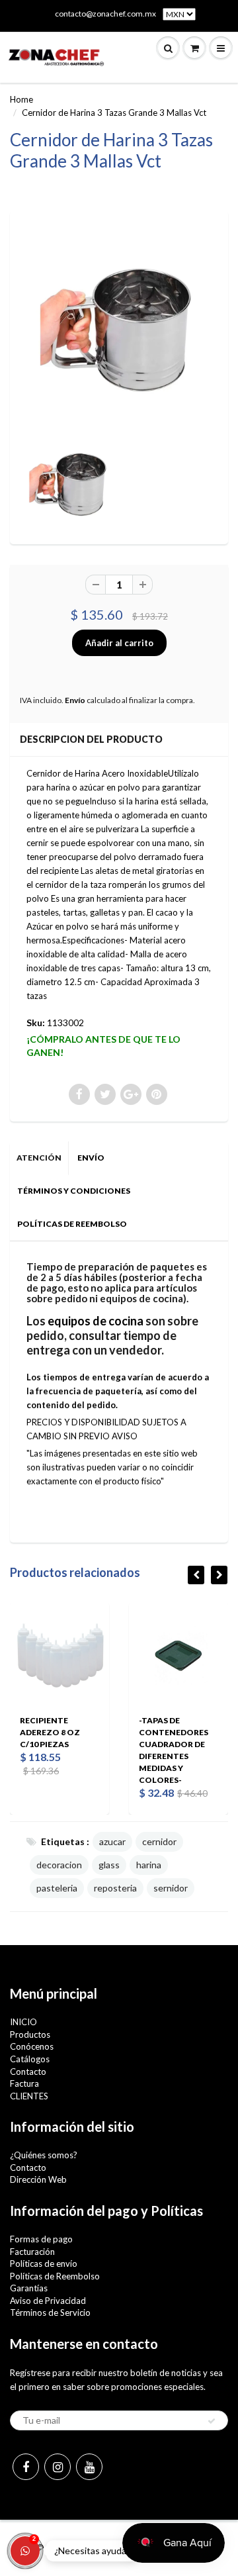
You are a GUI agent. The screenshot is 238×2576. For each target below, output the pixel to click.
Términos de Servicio (50, 2313)
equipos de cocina (96, 1321)
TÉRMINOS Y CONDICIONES (74, 1191)
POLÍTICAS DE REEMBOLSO (72, 1224)
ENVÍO (91, 1158)
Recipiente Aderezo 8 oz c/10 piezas (50, 1732)
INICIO (23, 2022)
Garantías (29, 2288)
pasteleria (57, 1888)
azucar (112, 1841)
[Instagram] (58, 2467)
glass (109, 1865)
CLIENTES (29, 2096)
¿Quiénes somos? (44, 2155)
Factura (24, 2083)
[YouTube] (89, 2467)
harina (149, 1865)
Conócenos (32, 2046)
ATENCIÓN (39, 1158)
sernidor (171, 1888)
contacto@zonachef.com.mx (105, 14)
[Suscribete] (212, 2421)
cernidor (159, 1841)
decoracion (59, 1865)
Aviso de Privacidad (48, 2301)
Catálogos (30, 2059)
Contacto (28, 2072)
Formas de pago (41, 2239)
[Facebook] (26, 2467)
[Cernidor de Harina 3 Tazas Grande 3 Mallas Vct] (119, 324)
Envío (75, 700)
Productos (30, 2034)
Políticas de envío (44, 2264)
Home (21, 99)
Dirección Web (38, 2179)
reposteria (115, 1888)
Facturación (32, 2252)
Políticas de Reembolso (55, 2276)
